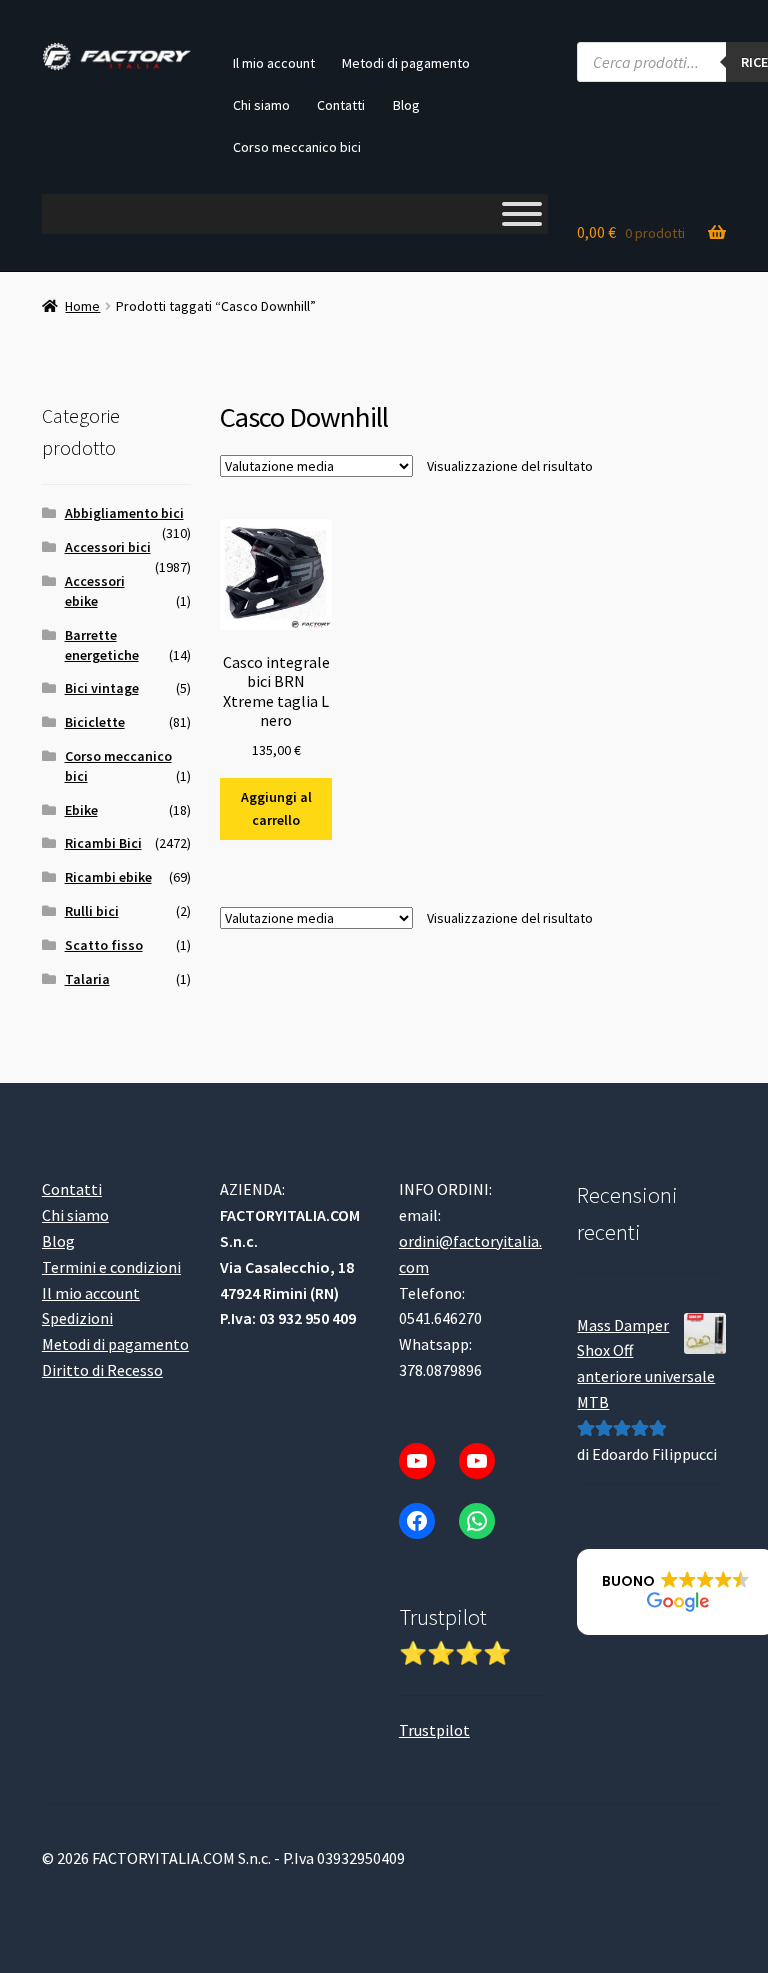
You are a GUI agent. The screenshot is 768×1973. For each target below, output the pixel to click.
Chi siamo (261, 105)
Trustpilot (434, 1730)
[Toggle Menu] (522, 214)
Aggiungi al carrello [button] (276, 808)
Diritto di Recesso (102, 1370)
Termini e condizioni (111, 1267)
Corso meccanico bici (297, 147)
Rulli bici (92, 911)
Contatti (341, 105)
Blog (406, 105)
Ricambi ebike (108, 877)
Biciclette (95, 722)
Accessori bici (108, 547)
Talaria (87, 979)
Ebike (81, 810)
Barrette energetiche (102, 645)
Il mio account (274, 63)
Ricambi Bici (103, 843)
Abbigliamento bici (124, 513)
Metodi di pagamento (406, 63)
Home (82, 306)
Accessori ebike (95, 591)
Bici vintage (102, 688)
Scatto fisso (104, 945)
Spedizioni (77, 1318)
